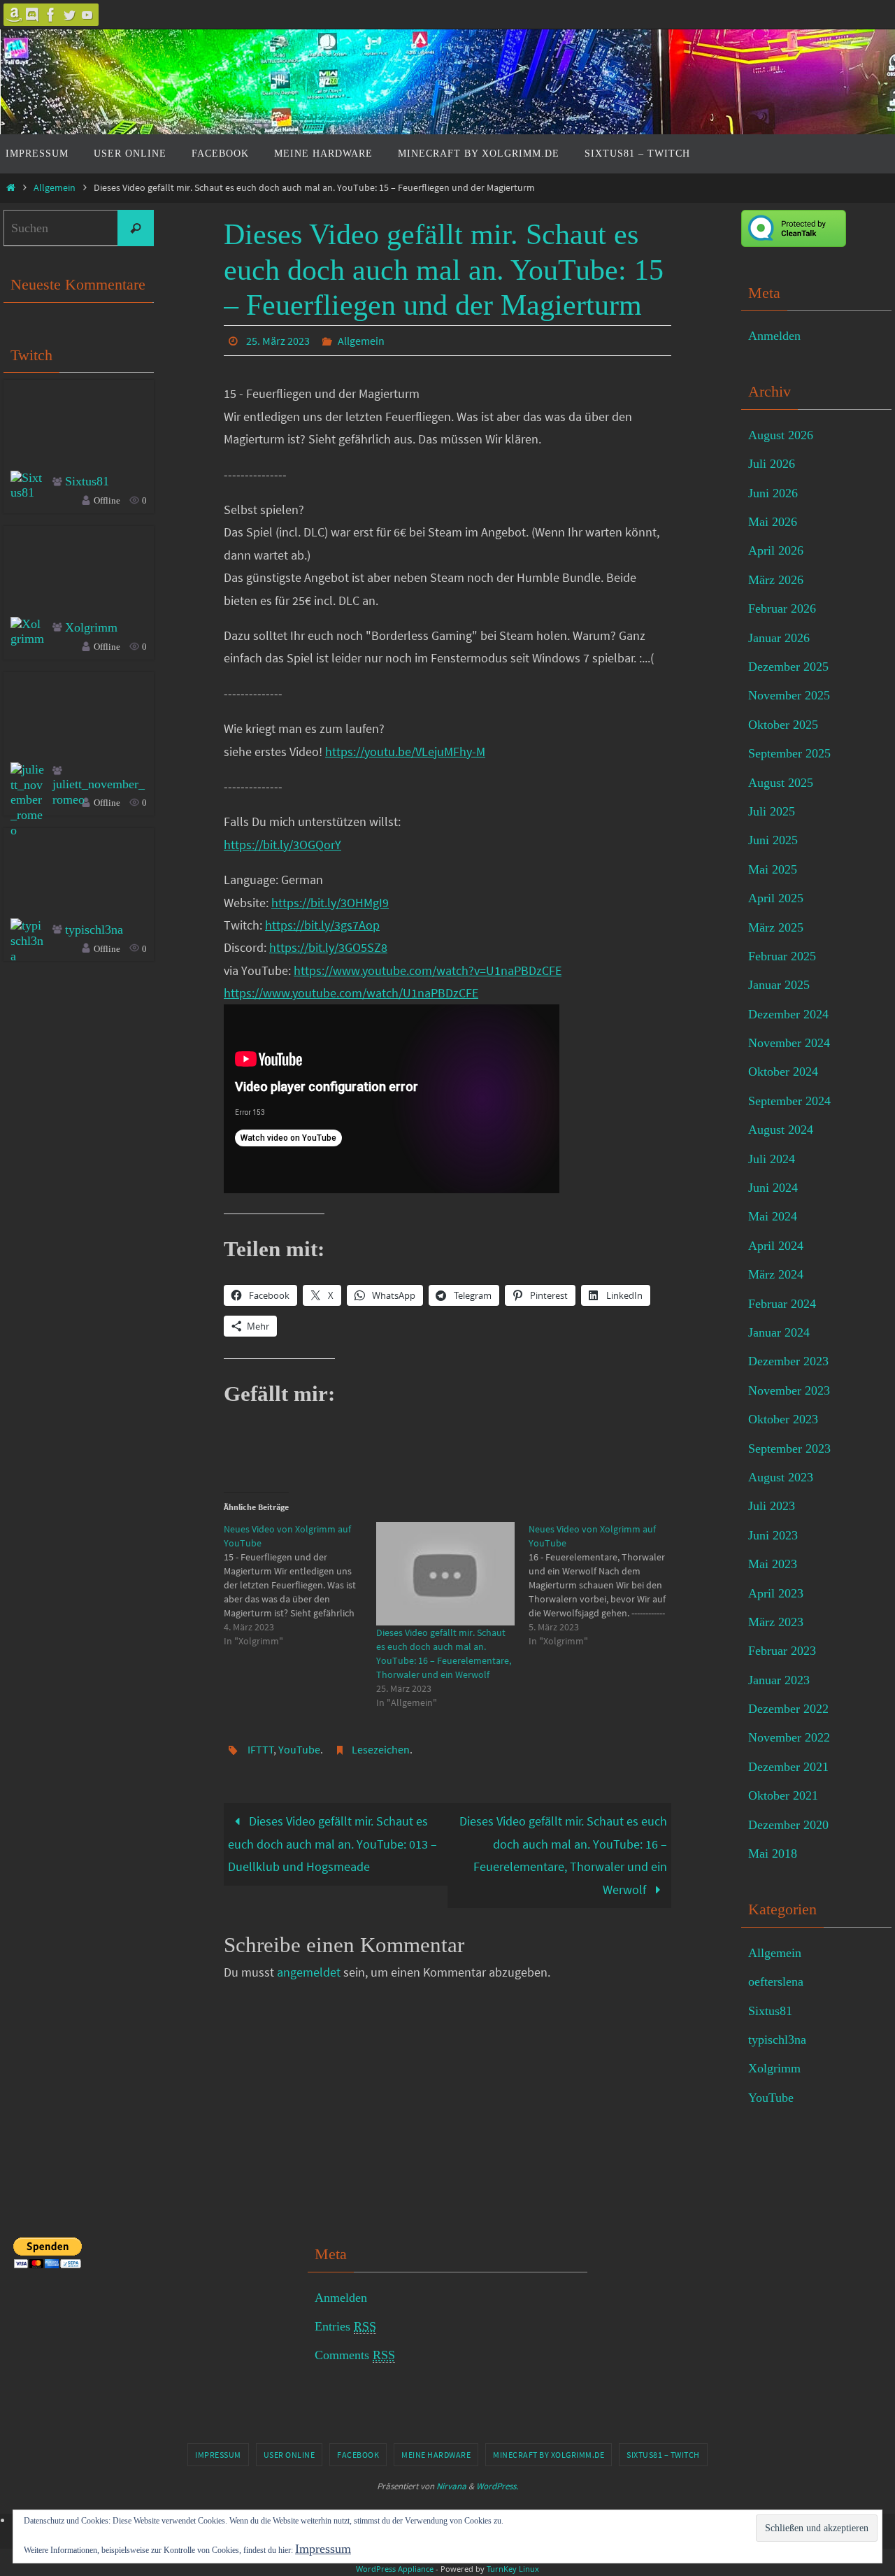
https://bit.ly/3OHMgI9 (330, 903)
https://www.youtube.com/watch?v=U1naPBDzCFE (428, 970)
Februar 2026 (782, 609)
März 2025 (776, 927)
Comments (355, 2355)
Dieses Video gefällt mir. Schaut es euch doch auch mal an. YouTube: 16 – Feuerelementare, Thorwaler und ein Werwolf (563, 1855)
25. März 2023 (278, 341)
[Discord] (33, 15)
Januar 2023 (779, 1680)
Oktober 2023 (783, 1419)
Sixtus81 (87, 481)
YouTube (299, 1749)
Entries (345, 2326)
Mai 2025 (773, 869)
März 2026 (776, 580)
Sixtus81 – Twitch (663, 2455)
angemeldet (309, 1972)
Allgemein (55, 187)
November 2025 (789, 695)
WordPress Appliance (395, 2569)
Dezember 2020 (788, 1825)
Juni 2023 (773, 1535)
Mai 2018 (773, 1853)
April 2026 (776, 550)
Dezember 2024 (788, 1014)
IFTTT (261, 1749)
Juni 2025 (773, 840)
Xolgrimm (91, 627)
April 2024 (776, 1246)
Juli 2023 (772, 1506)
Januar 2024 (779, 1332)
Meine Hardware (436, 2455)
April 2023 (776, 1593)
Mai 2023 (773, 1564)
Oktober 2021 (783, 1795)
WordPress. (497, 2486)
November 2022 (789, 1737)
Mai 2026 (773, 522)
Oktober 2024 (783, 1072)
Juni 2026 (773, 493)
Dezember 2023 (788, 1361)
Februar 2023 (782, 1651)
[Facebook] (51, 15)
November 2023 (789, 1390)
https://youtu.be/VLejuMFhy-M (405, 752)
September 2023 (789, 1449)
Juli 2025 (772, 811)
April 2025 (776, 898)
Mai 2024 (773, 1216)
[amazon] (15, 15)
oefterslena (776, 1981)
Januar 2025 (779, 985)
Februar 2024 (782, 1304)
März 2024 (776, 1274)
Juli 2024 (772, 1159)
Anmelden (774, 336)
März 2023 (776, 1622)
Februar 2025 (782, 956)
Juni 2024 (773, 1188)
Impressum (218, 2455)
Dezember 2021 (788, 1767)
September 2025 (789, 753)
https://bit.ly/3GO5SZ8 (328, 947)
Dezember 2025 (788, 667)
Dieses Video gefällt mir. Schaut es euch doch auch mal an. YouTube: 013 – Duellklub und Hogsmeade (332, 1844)
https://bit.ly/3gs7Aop (322, 925)
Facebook (358, 2455)
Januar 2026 (779, 638)
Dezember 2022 (788, 1709)
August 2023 (781, 1477)
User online (289, 2455)
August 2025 (781, 783)
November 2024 (789, 1043)
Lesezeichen (381, 1749)
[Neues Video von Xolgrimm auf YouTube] (300, 1585)
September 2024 (789, 1101)
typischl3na (94, 930)
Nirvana (451, 2486)
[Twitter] (69, 15)
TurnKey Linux (513, 2569)
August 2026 (781, 435)
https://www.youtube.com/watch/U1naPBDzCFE (351, 993)
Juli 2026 (772, 464)
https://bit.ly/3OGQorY (282, 845)
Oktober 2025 (783, 725)
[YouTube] (87, 15)
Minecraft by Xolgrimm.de (549, 2455)
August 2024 (781, 1130)
